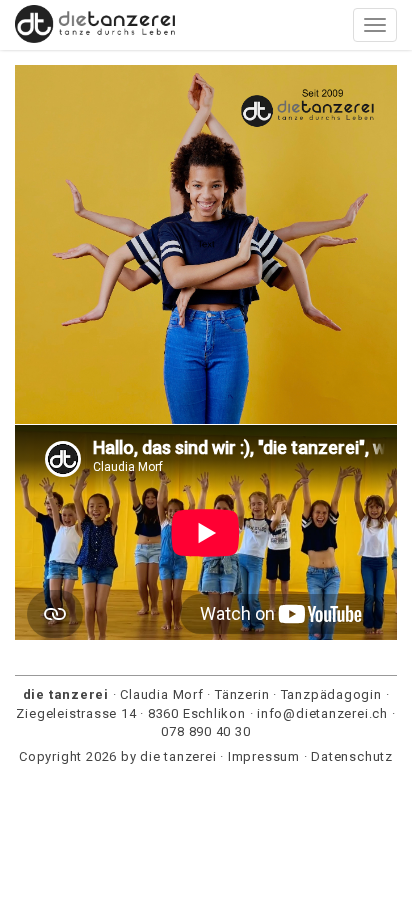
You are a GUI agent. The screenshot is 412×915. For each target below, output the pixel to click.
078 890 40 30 (205, 731)
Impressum (264, 756)
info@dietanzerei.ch (322, 713)
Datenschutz (352, 756)
